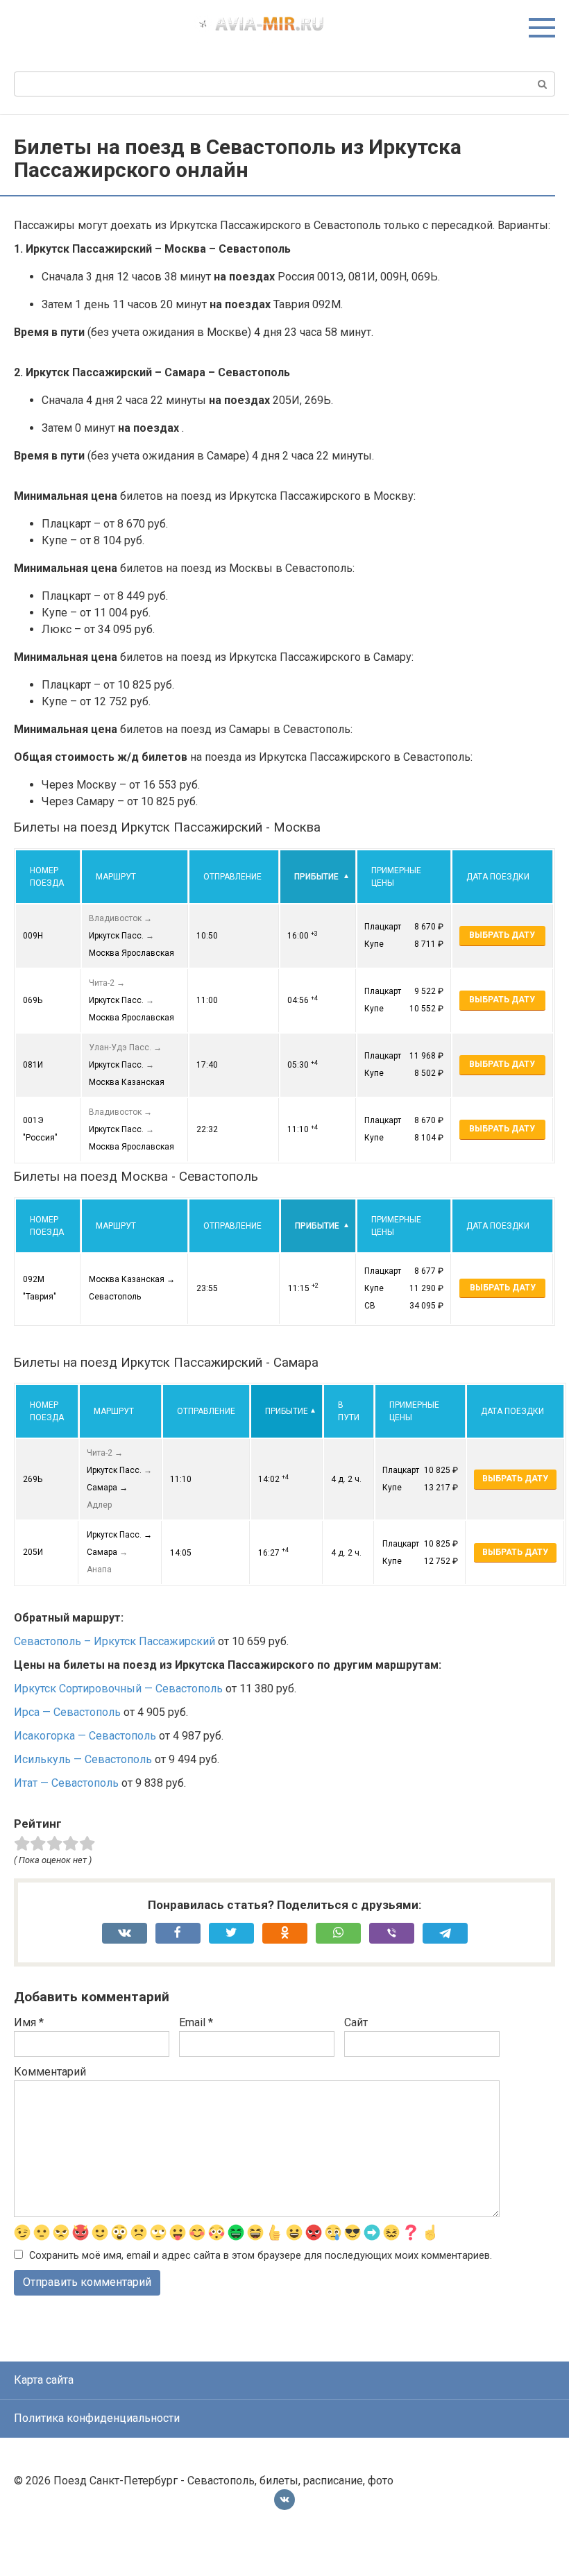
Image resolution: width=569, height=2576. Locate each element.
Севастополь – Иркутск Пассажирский (114, 1641)
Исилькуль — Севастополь (83, 1759)
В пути (349, 1411)
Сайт (356, 2022)
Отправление (232, 877)
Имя (29, 2022)
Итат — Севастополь (66, 1783)
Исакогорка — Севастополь (85, 1736)
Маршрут (116, 877)
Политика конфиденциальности (97, 2418)
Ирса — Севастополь (67, 1712)
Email (196, 2022)
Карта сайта (44, 2380)
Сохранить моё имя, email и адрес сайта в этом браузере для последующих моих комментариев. (261, 2256)
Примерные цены (396, 877)
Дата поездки (498, 877)
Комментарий (50, 2072)
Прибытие (316, 877)
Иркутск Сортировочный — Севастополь (118, 1689)
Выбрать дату (502, 935)
